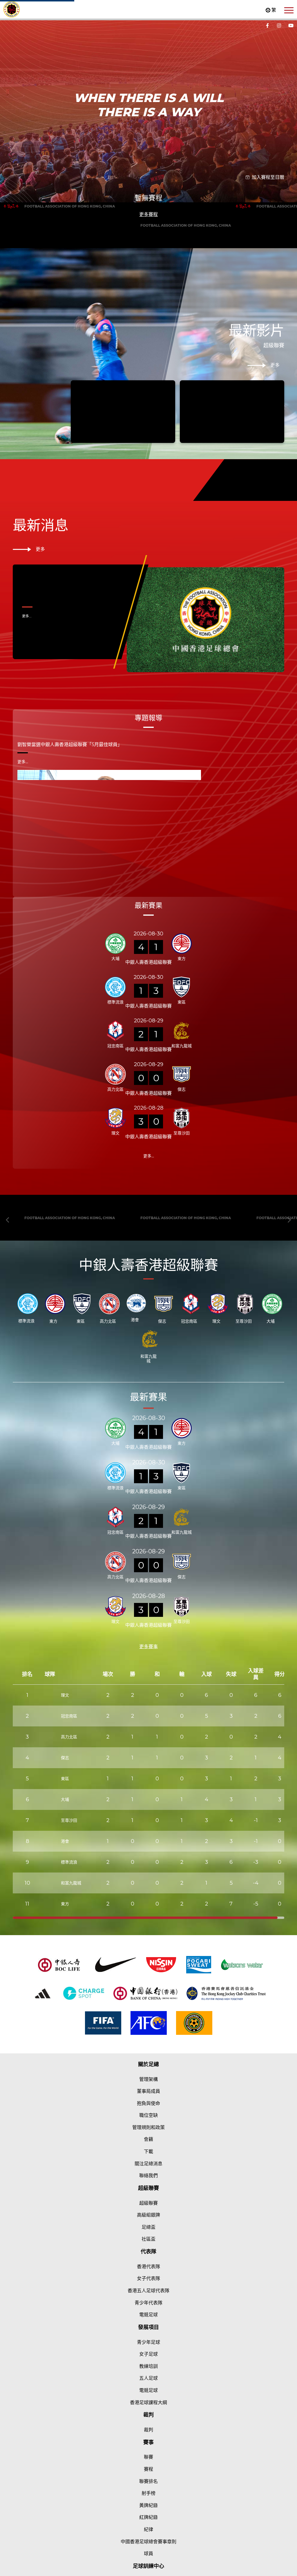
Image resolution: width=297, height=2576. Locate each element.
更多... (27, 842)
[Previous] (8, 236)
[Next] (289, 236)
